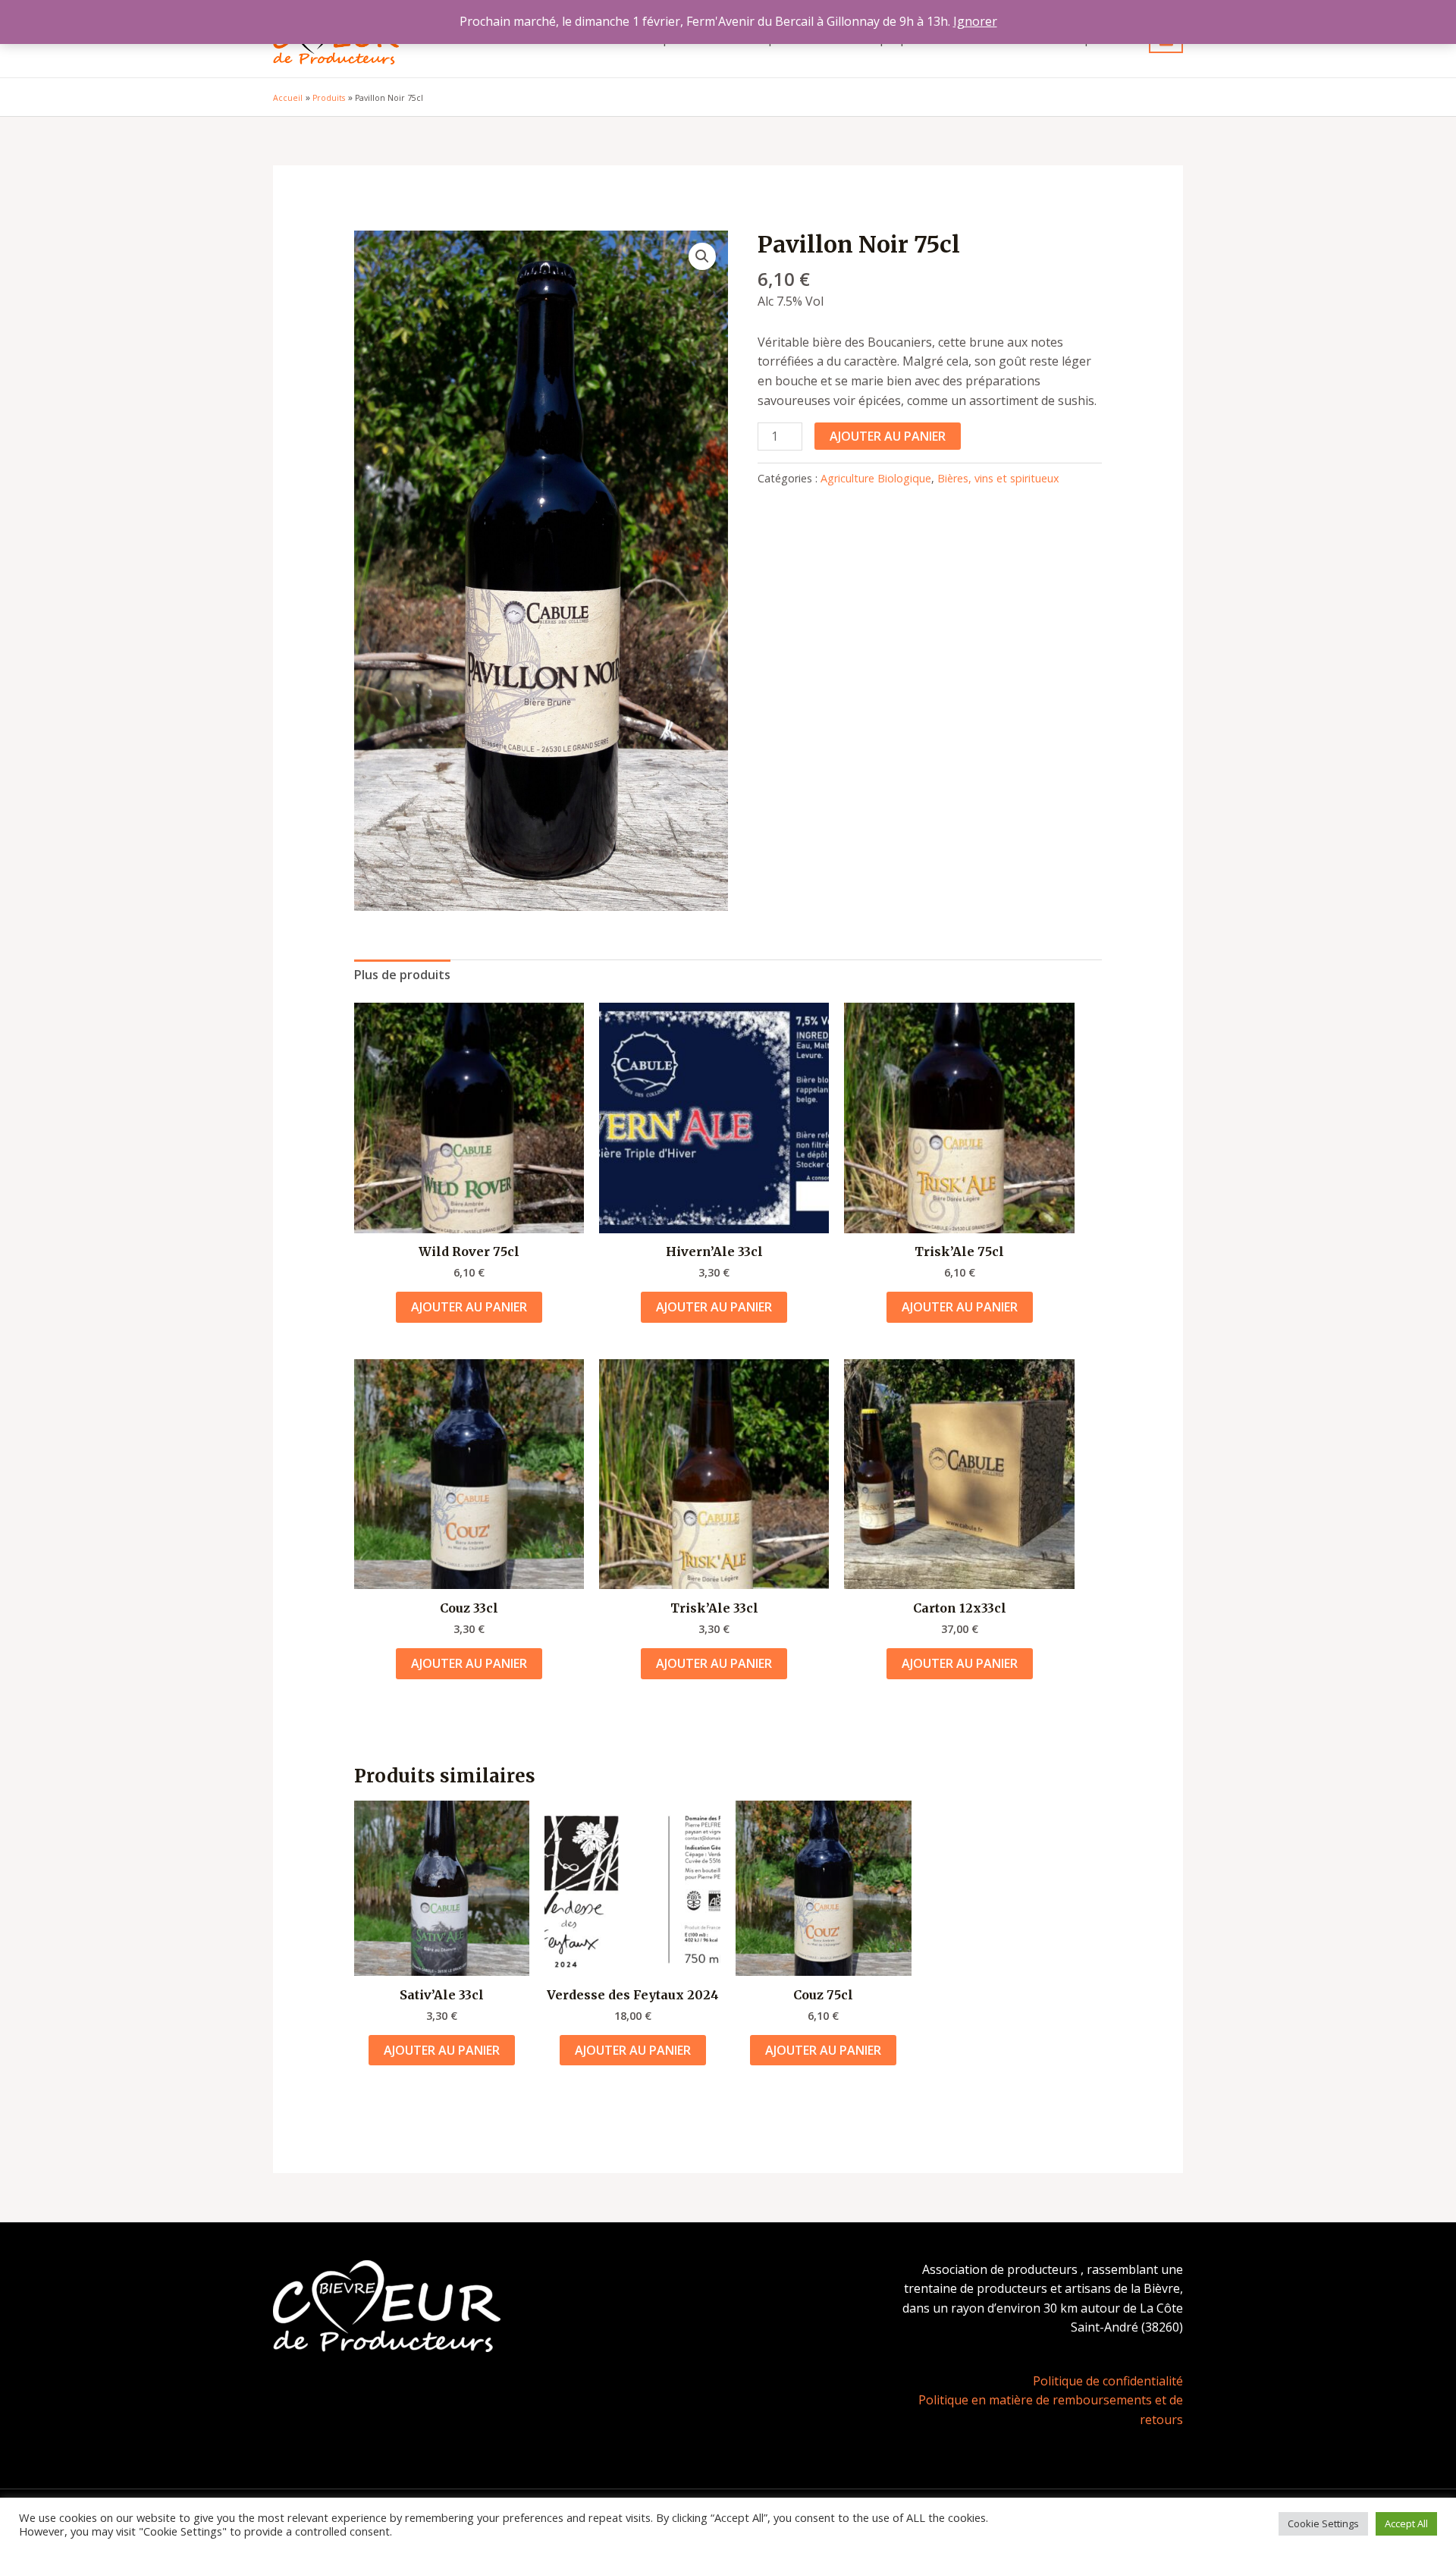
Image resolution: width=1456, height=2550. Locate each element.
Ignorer (975, 21)
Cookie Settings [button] (1323, 2523)
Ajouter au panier (888, 436)
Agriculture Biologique (876, 478)
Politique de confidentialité (1108, 2381)
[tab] (402, 975)
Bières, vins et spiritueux (998, 478)
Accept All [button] (1406, 2523)
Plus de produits (402, 975)
